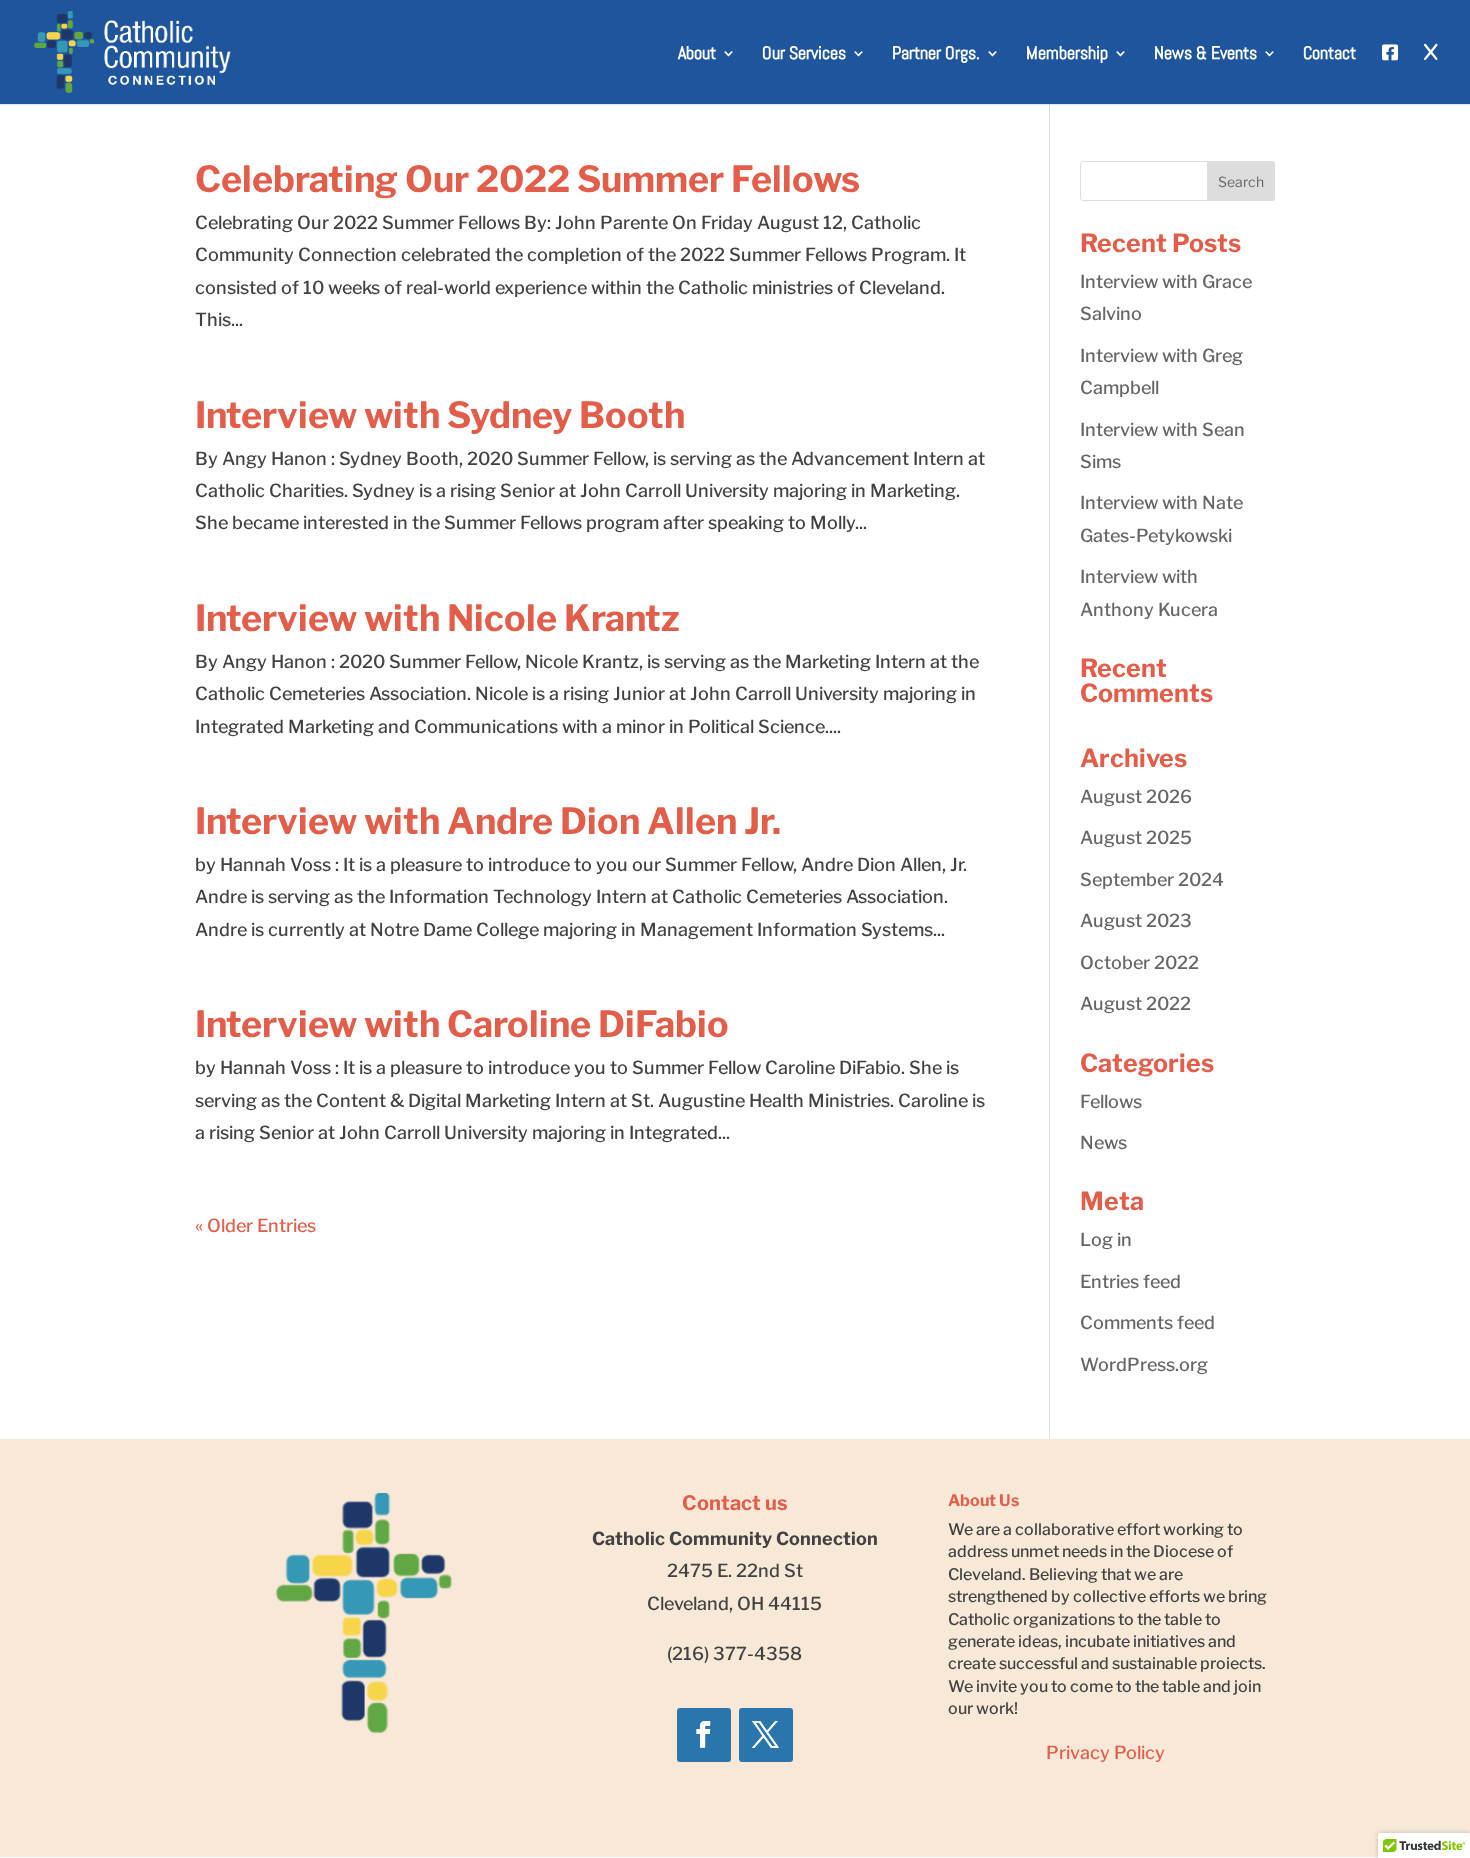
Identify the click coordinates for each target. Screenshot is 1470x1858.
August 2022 (1135, 1003)
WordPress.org (1144, 1364)
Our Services (804, 55)
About (697, 55)
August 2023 (1136, 920)
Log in (1106, 1239)
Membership (1067, 55)
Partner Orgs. (936, 55)
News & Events (1205, 55)
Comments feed (1147, 1322)
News (1103, 1142)
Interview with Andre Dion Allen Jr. (488, 821)
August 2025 (1136, 837)
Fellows (1111, 1101)
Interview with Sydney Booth (440, 415)
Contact (1329, 55)
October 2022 (1139, 962)
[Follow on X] (766, 1735)
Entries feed (1130, 1281)
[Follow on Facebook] (704, 1735)
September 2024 (1152, 879)
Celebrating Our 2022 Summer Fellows (527, 179)
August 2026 (1136, 796)
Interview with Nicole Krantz (437, 618)
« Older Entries (255, 1225)
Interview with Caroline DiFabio (462, 1024)
